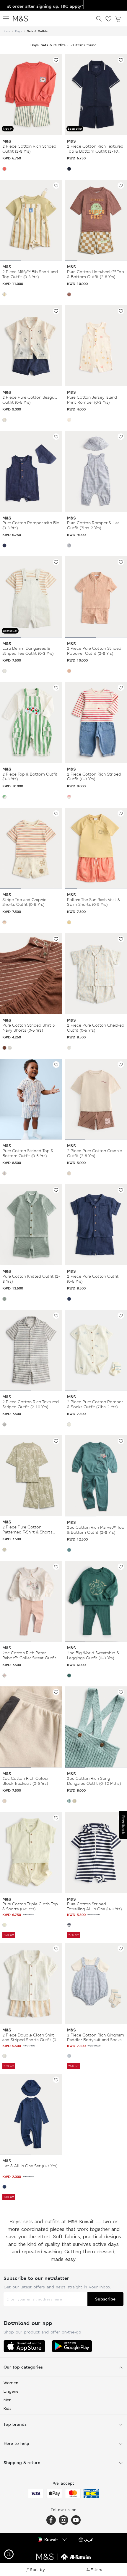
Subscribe (105, 2299)
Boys (18, 31)
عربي (89, 2539)
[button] (4, 169)
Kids (7, 31)
